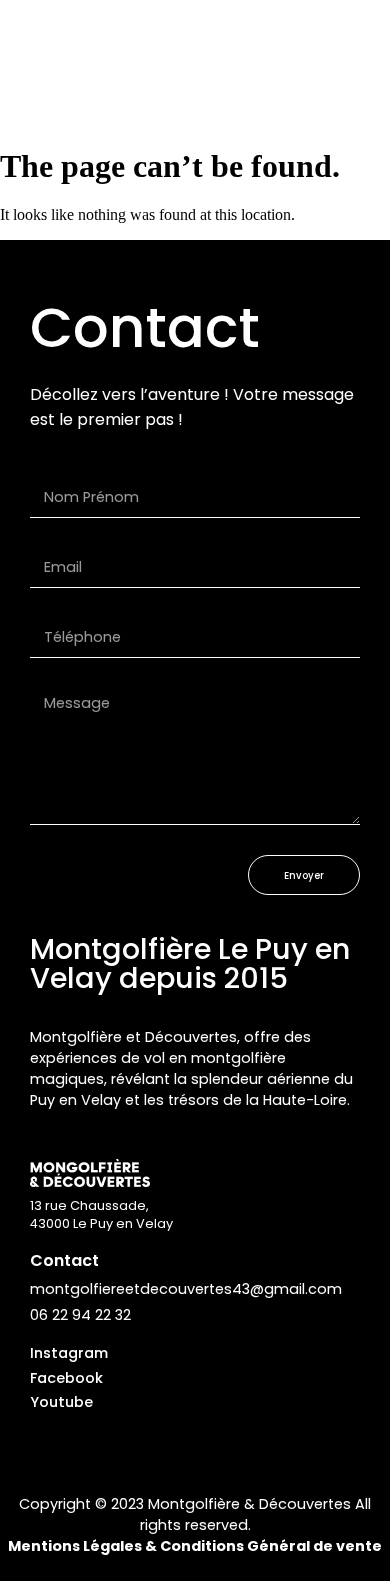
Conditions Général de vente (271, 1546)
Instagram (69, 1353)
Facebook (66, 1378)
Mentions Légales (75, 1546)
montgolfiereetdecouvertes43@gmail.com (186, 1289)
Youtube (61, 1402)
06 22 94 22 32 (80, 1315)
